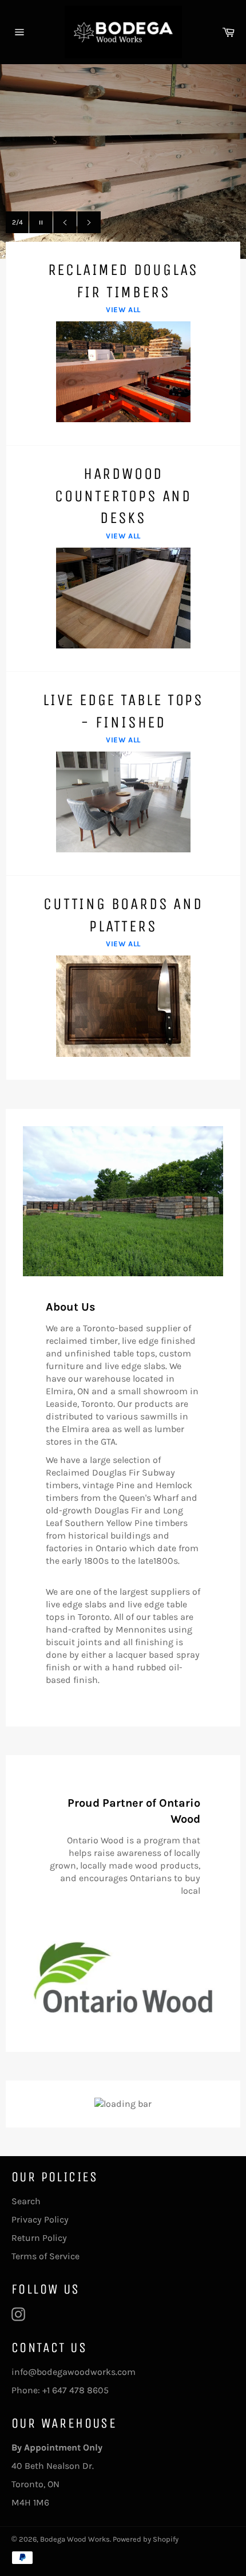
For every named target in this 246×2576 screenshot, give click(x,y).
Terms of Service (45, 2256)
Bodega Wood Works (75, 2539)
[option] (123, 162)
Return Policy (39, 2238)
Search (26, 2201)
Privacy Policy (40, 2219)
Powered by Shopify (146, 2539)
